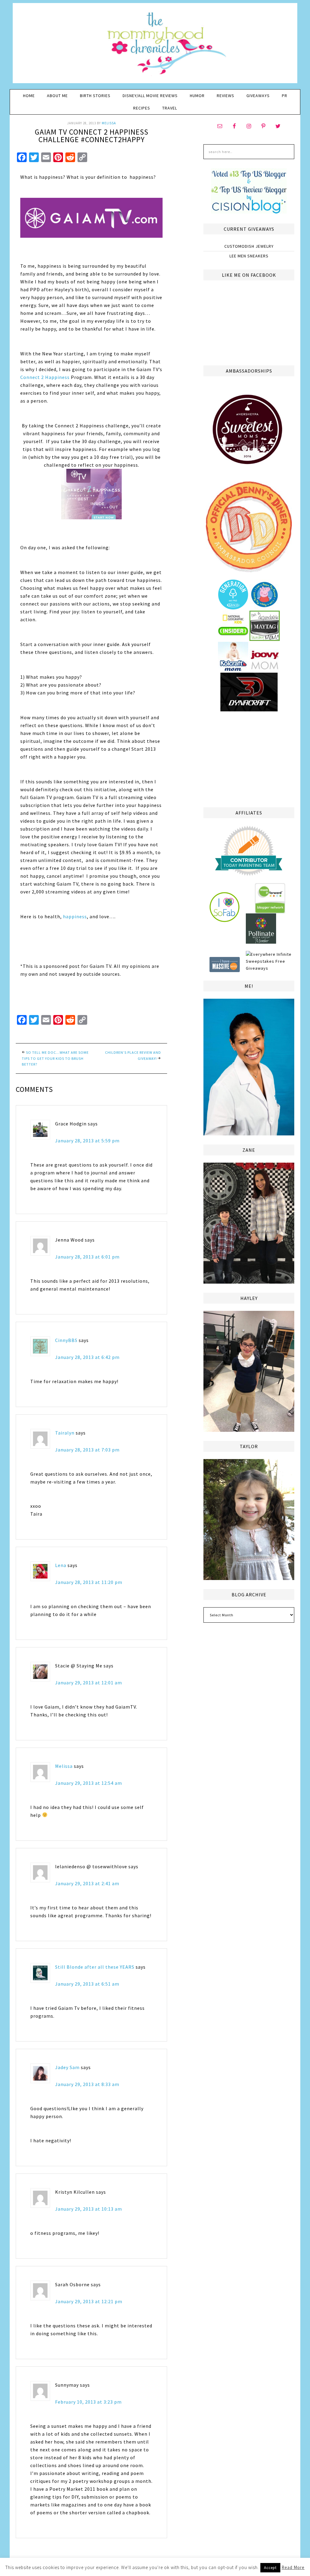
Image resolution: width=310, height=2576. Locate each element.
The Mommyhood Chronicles (155, 45)
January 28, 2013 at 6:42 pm (87, 1357)
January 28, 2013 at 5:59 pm (87, 1141)
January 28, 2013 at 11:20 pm (89, 1582)
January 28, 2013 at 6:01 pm (87, 1257)
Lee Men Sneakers (249, 256)
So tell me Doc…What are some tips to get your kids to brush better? (55, 1058)
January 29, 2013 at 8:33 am (87, 2084)
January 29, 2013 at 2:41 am (87, 1883)
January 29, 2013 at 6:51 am (87, 1984)
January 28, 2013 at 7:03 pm (87, 1450)
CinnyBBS (66, 1340)
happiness (75, 916)
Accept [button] (270, 2568)
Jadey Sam (67, 2067)
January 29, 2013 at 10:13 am (89, 2209)
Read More (293, 2567)
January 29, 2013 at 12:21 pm (89, 2301)
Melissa (64, 1766)
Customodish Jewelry (249, 246)
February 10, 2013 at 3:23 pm (88, 2402)
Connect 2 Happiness (45, 377)
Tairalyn (65, 1433)
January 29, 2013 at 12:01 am (89, 1683)
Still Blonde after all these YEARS (95, 1967)
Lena (61, 1565)
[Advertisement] (249, 758)
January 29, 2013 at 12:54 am (89, 1783)
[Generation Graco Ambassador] (233, 607)
